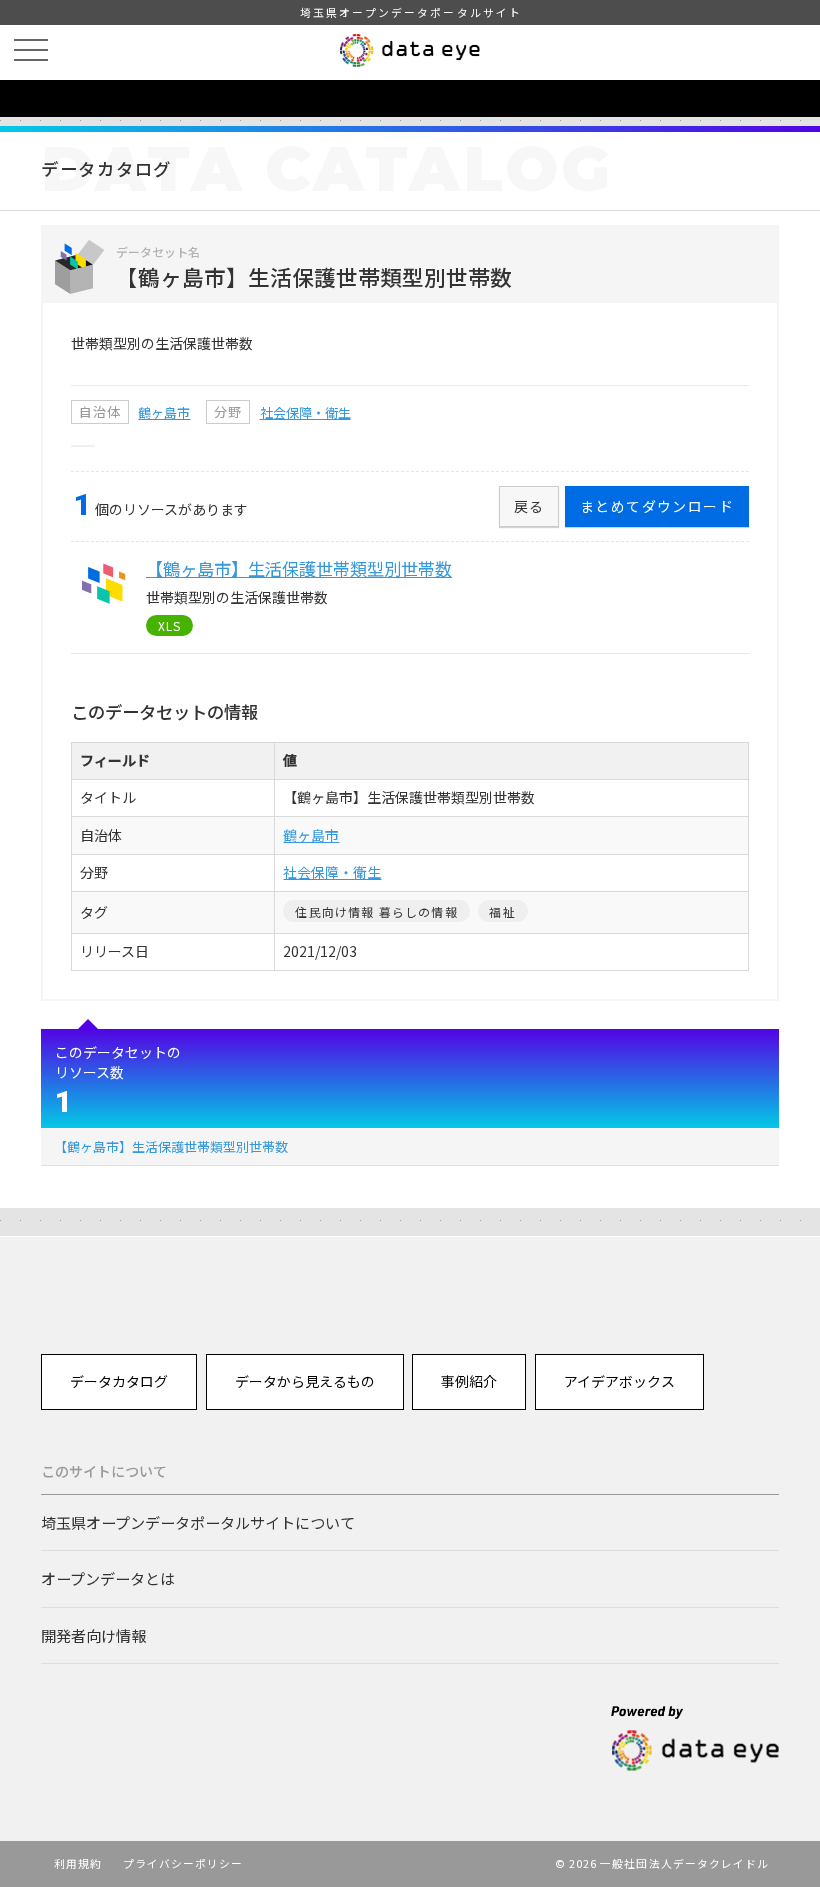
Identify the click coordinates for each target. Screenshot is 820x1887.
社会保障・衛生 (305, 412)
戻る (529, 506)
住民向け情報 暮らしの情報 (376, 911)
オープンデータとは (108, 1578)
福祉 (502, 911)
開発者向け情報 (93, 1635)
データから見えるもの (305, 1381)
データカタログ (119, 1381)
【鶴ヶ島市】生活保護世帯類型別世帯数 (171, 1146)
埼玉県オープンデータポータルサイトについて (198, 1522)
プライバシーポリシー (183, 1863)
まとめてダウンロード (657, 506)
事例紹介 (469, 1381)
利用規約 (78, 1863)
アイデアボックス (619, 1381)
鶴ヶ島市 (164, 412)
